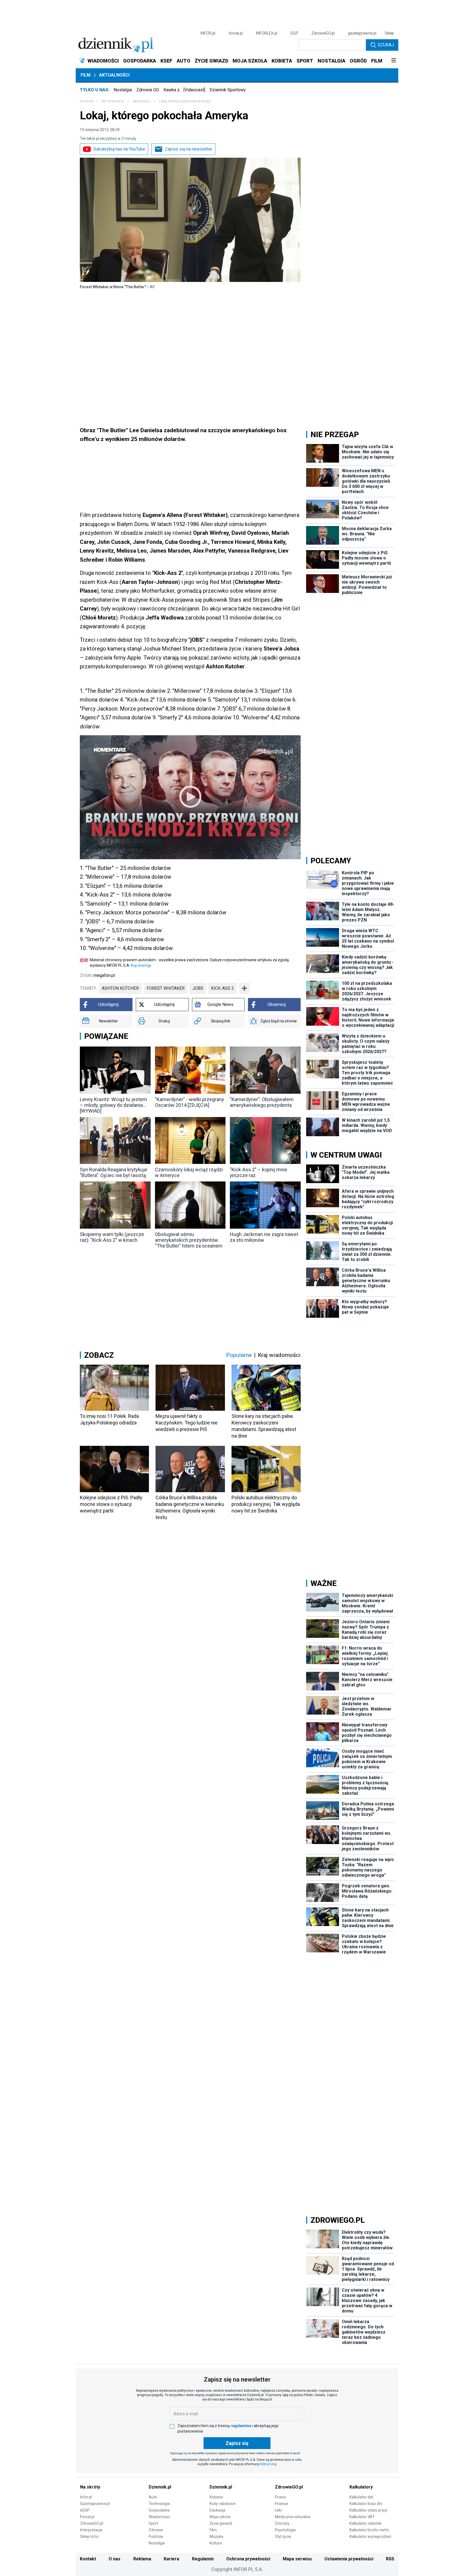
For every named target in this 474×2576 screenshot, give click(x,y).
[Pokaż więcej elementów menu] (393, 61)
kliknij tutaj (268, 2464)
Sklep (389, 33)
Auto (153, 2497)
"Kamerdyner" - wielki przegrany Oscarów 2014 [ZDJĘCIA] (190, 1102)
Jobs (198, 988)
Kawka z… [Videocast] (184, 90)
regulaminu (241, 2426)
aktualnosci (141, 101)
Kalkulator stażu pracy (369, 2510)
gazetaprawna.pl (362, 33)
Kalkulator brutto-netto (369, 2530)
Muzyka (216, 2537)
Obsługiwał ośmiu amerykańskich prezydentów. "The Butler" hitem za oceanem (189, 1240)
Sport (153, 2523)
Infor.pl (86, 2497)
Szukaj (386, 45)
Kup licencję (141, 965)
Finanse (282, 2504)
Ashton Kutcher (120, 988)
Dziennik (86, 101)
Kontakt (88, 2559)
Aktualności (114, 75)
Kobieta (216, 2497)
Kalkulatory (361, 2487)
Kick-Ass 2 (222, 988)
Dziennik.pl (160, 2487)
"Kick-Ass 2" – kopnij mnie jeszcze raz (259, 1172)
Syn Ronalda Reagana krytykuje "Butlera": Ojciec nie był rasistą (114, 1172)
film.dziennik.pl (113, 101)
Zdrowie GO (148, 90)
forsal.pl (236, 33)
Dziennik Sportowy (228, 90)
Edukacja (217, 2510)
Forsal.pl (87, 2517)
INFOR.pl (208, 33)
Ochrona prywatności (248, 2559)
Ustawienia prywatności (349, 2559)
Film (86, 75)
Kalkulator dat (361, 2497)
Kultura (216, 2543)
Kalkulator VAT (362, 2517)
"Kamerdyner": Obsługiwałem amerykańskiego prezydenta (262, 1102)
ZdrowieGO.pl (323, 33)
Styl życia (283, 2537)
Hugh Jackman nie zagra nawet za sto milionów (264, 1237)
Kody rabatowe (223, 2504)
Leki (278, 2510)
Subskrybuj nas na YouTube (119, 149)
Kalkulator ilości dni (366, 2504)
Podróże (156, 2537)
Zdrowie (156, 2530)
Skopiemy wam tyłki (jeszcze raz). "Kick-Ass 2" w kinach (112, 1237)
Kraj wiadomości (279, 1355)
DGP (294, 33)
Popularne (239, 1355)
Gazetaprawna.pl (95, 2504)
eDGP (85, 2510)
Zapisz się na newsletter (189, 149)
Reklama (142, 2559)
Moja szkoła (220, 2517)
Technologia (159, 2504)
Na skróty (90, 2487)
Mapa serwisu (297, 2559)
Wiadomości (159, 2517)
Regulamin (203, 2559)
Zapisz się (237, 2443)
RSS (390, 2559)
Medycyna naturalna (293, 2517)
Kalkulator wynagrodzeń (370, 2537)
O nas (115, 2559)
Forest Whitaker (166, 988)
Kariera (171, 2559)
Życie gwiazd (221, 2523)
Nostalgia (123, 90)
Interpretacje (91, 2530)
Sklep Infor (89, 2537)
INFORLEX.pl (267, 33)
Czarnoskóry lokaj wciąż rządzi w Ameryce (189, 1172)
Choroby (282, 2523)
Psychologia (285, 2530)
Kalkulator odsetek (366, 2523)
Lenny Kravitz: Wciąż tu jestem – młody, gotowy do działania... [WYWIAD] (113, 1105)
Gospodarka (159, 2510)
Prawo (280, 2497)
